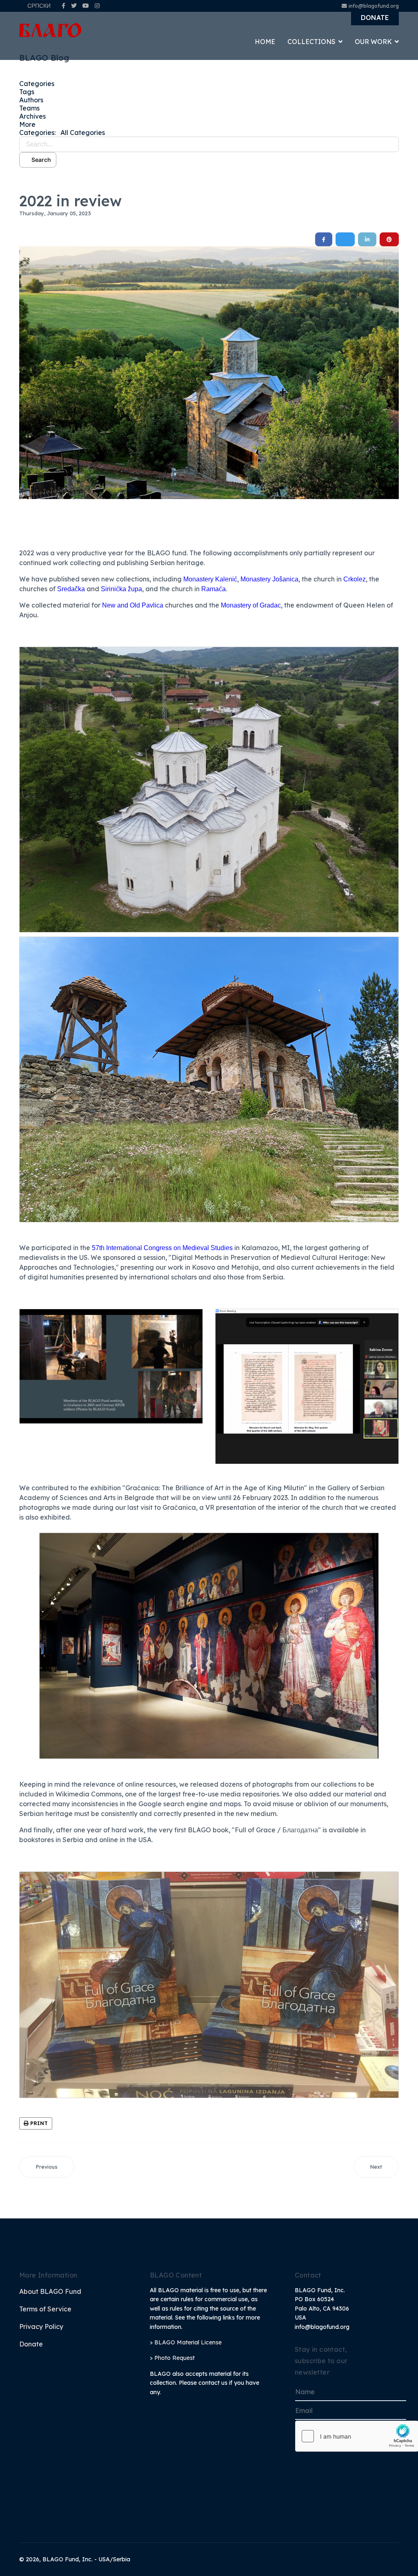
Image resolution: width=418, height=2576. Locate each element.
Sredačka (71, 589)
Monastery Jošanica (269, 579)
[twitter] (74, 6)
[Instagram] (97, 6)
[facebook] (63, 6)
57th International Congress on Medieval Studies (162, 1248)
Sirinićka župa (121, 589)
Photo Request (175, 2358)
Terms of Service (45, 2309)
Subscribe (330, 2468)
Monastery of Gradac (251, 605)
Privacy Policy (41, 2326)
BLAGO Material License (188, 2342)
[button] (209, 124)
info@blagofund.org (374, 6)
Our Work (373, 42)
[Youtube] (86, 6)
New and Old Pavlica (133, 605)
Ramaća (213, 589)
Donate (31, 2344)
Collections (311, 42)
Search (40, 160)
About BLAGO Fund (50, 2291)
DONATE (375, 18)
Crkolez (355, 579)
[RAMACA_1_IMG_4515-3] (209, 373)
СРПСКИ (39, 6)
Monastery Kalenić (210, 579)
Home (265, 42)
